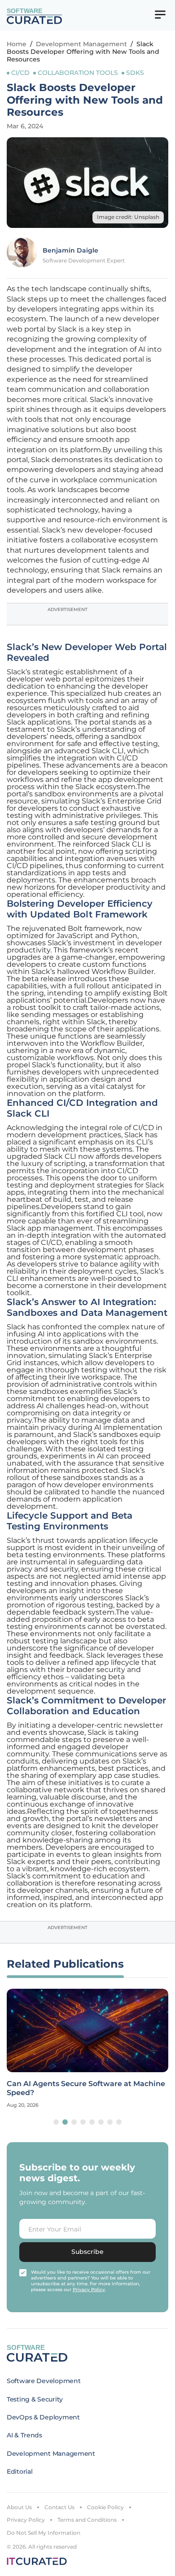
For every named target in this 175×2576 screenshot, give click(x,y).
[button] (56, 2122)
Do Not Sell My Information (44, 2533)
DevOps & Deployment (43, 2417)
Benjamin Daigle (70, 250)
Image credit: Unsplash (128, 217)
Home (17, 44)
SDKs (135, 73)
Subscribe (87, 2252)
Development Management (81, 44)
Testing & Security (35, 2399)
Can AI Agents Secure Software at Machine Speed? (86, 2088)
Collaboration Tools (78, 73)
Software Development (44, 2381)
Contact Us (59, 2507)
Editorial (20, 2471)
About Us (19, 2507)
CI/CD (20, 73)
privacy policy (89, 2290)
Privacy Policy (26, 2520)
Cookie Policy (105, 2507)
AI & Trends (24, 2435)
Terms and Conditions (87, 2520)
